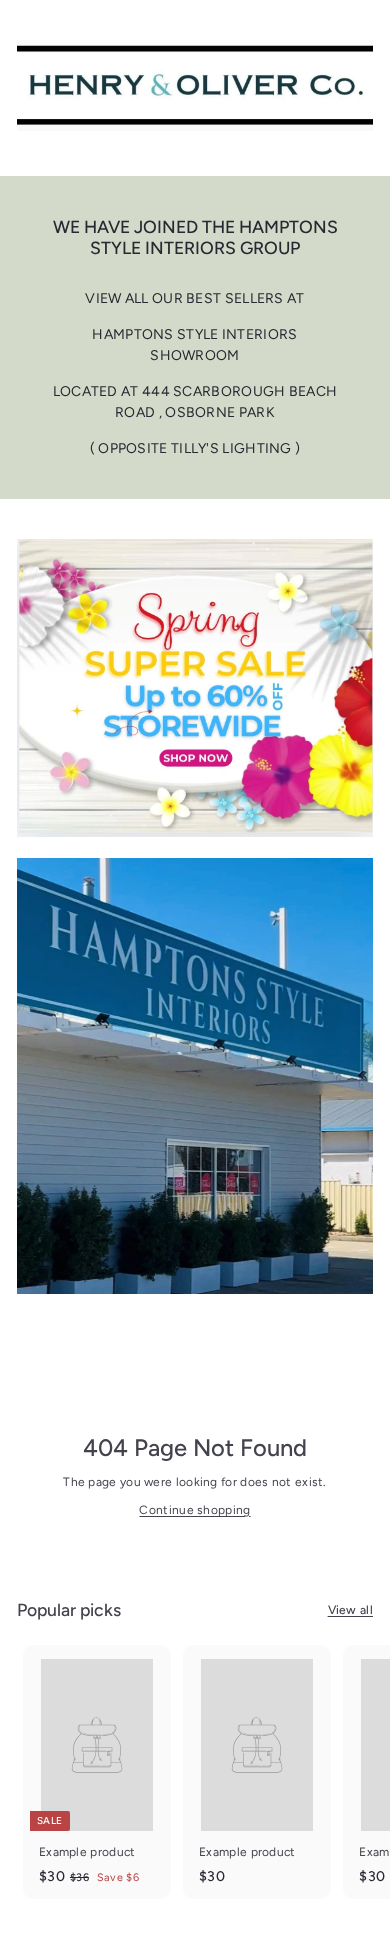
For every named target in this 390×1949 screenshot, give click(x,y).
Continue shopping (194, 1510)
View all (350, 1610)
